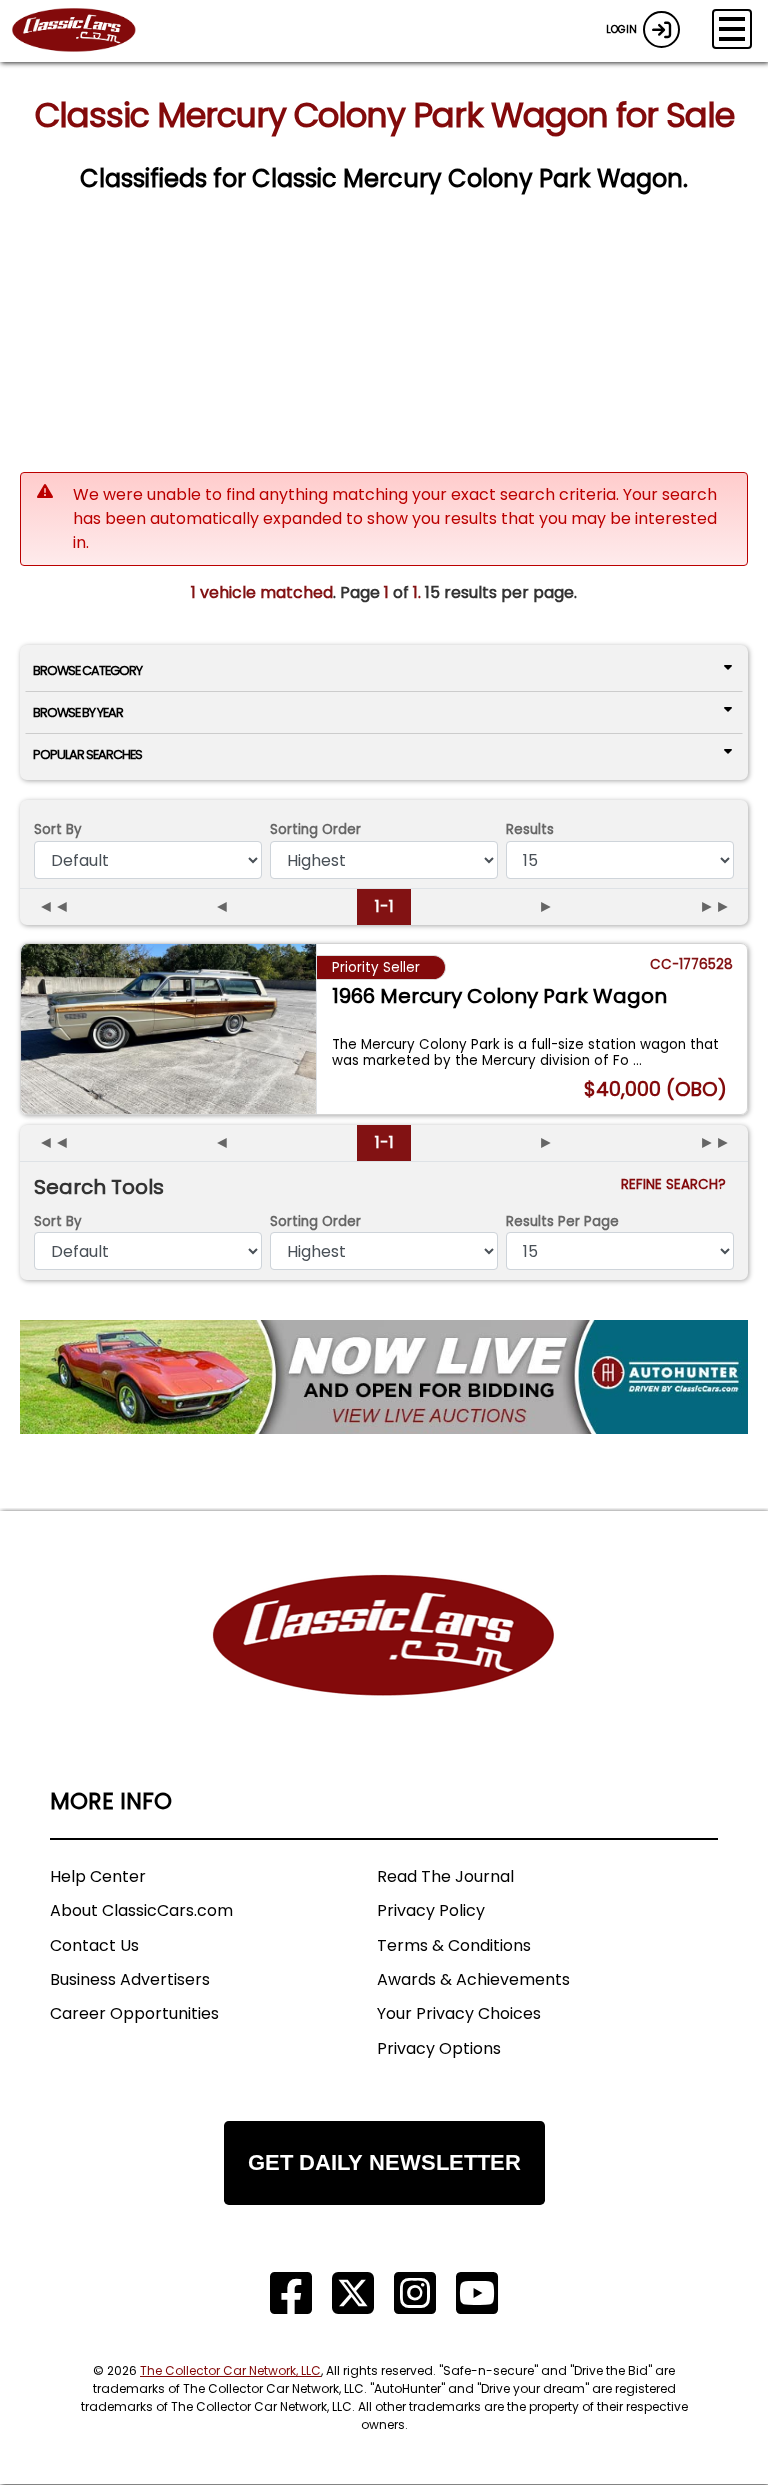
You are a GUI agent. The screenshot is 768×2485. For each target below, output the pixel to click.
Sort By (58, 829)
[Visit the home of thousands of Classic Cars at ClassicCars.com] (86, 31)
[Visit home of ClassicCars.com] (384, 1665)
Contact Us (94, 1945)
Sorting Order (315, 829)
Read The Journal (445, 1876)
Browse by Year (78, 712)
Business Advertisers (130, 1979)
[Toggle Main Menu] (732, 29)
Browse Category (87, 670)
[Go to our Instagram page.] (415, 2293)
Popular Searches (87, 754)
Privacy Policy (431, 1910)
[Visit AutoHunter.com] (384, 1377)
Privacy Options (439, 2048)
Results (530, 829)
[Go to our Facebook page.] (291, 2293)
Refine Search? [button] (677, 1184)
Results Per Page (562, 1221)
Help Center (98, 1876)
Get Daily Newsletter (384, 2162)
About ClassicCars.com (141, 1910)
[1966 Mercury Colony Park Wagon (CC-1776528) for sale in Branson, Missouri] (168, 1029)
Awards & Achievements (473, 1979)
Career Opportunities (134, 2013)
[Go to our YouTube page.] (477, 2293)
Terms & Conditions (454, 1945)
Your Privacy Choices (459, 2013)
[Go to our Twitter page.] (353, 2293)
